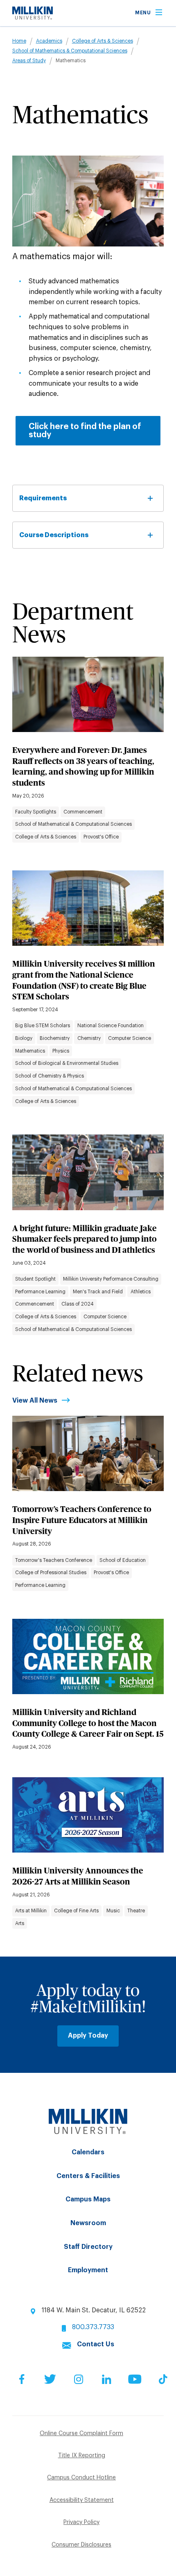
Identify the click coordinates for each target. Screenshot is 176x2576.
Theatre (136, 1911)
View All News (35, 1401)
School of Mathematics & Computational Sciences (70, 51)
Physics (61, 1051)
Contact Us (96, 2344)
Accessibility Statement (82, 2500)
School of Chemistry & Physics (50, 1076)
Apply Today (88, 2036)
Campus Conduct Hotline (81, 2478)
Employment (88, 2270)
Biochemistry (55, 1038)
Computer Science (130, 1038)
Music (113, 1911)
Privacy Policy (81, 2522)
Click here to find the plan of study (85, 431)
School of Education (123, 1560)
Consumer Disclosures (81, 2545)
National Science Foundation (111, 1026)
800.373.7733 (93, 2327)
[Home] (33, 18)
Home (19, 41)
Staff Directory (88, 2247)
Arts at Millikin (31, 1911)
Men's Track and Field (98, 1292)
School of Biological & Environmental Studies (67, 1063)
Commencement (83, 812)
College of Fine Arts (76, 1911)
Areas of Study (29, 61)
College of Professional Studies (51, 1573)
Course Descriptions (54, 535)
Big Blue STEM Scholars (43, 1026)
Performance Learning (40, 1292)
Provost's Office (101, 837)
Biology (24, 1038)
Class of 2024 (78, 1304)
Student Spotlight (35, 1279)
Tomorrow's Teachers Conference (54, 1560)
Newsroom (88, 2223)
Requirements (43, 498)
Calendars (88, 2152)
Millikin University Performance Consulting (111, 1279)
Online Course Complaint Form (81, 2434)
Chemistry (89, 1038)
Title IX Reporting (82, 2456)
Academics (49, 41)
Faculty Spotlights (36, 812)
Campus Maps (88, 2199)
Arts (20, 1923)
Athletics (141, 1292)
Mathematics (30, 1051)
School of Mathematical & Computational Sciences (73, 824)
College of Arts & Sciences (103, 41)
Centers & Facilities (88, 2176)
